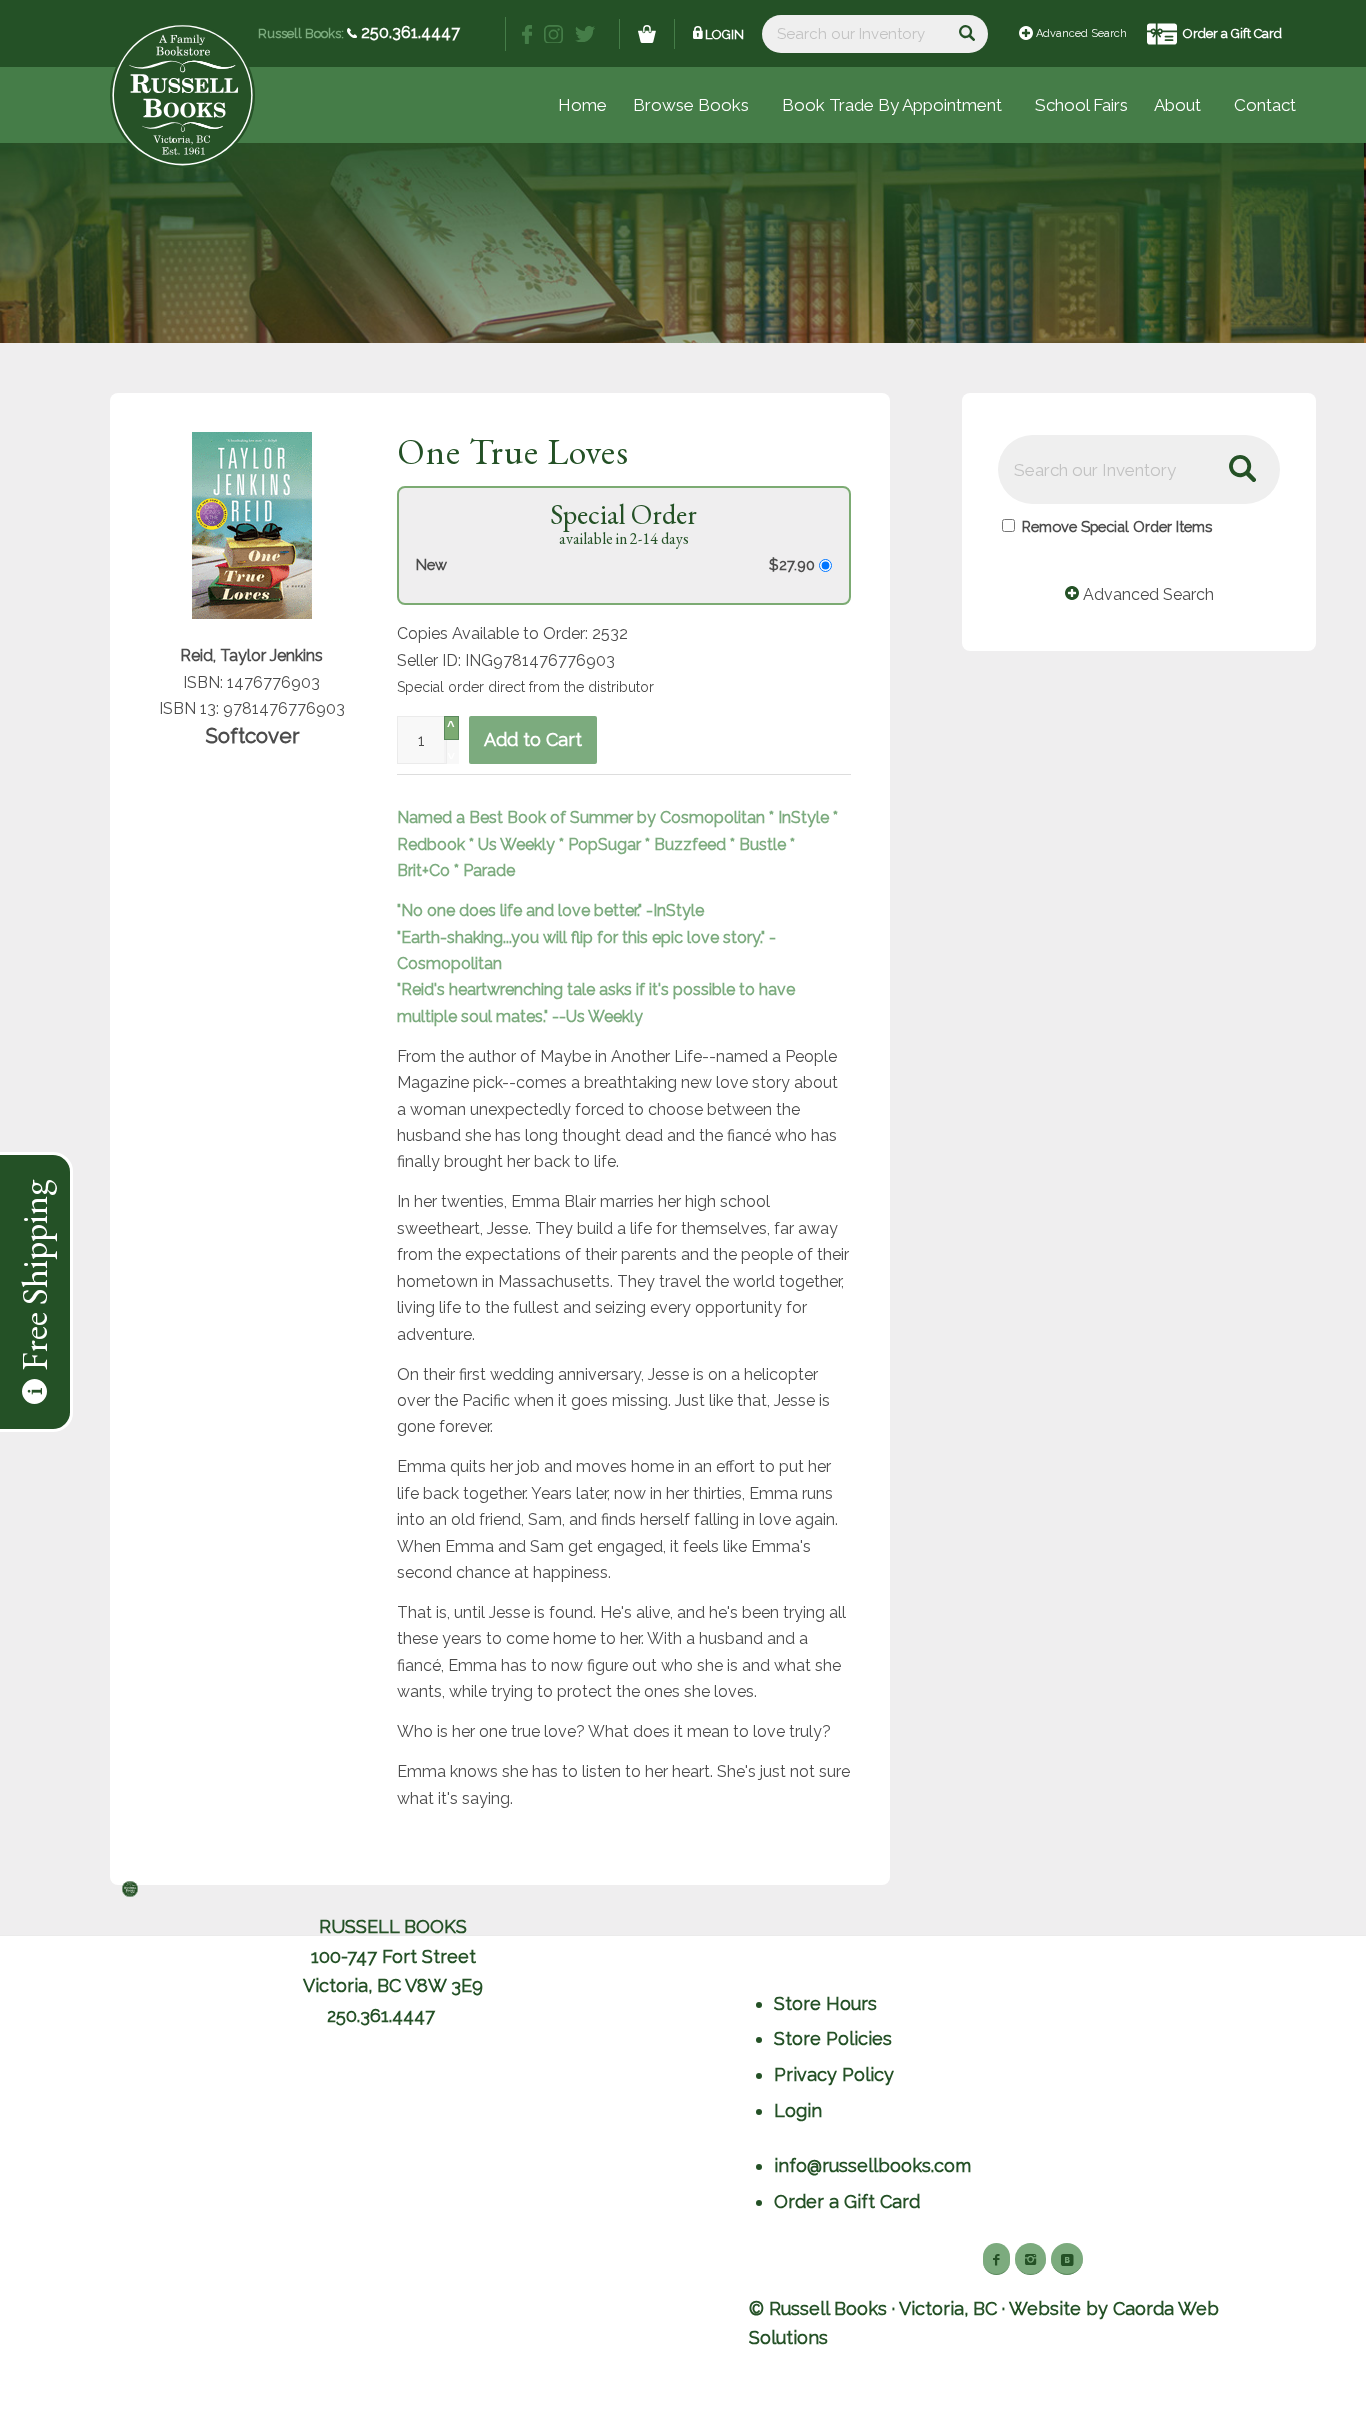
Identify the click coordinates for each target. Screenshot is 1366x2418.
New (431, 564)
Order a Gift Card (1232, 33)
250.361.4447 (408, 32)
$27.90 (794, 564)
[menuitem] (1081, 105)
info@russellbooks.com (872, 2165)
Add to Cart (533, 739)
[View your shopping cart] (647, 34)
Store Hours (825, 2003)
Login (724, 34)
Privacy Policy (834, 2074)
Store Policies (833, 2038)
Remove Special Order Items (1117, 526)
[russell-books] (182, 95)
